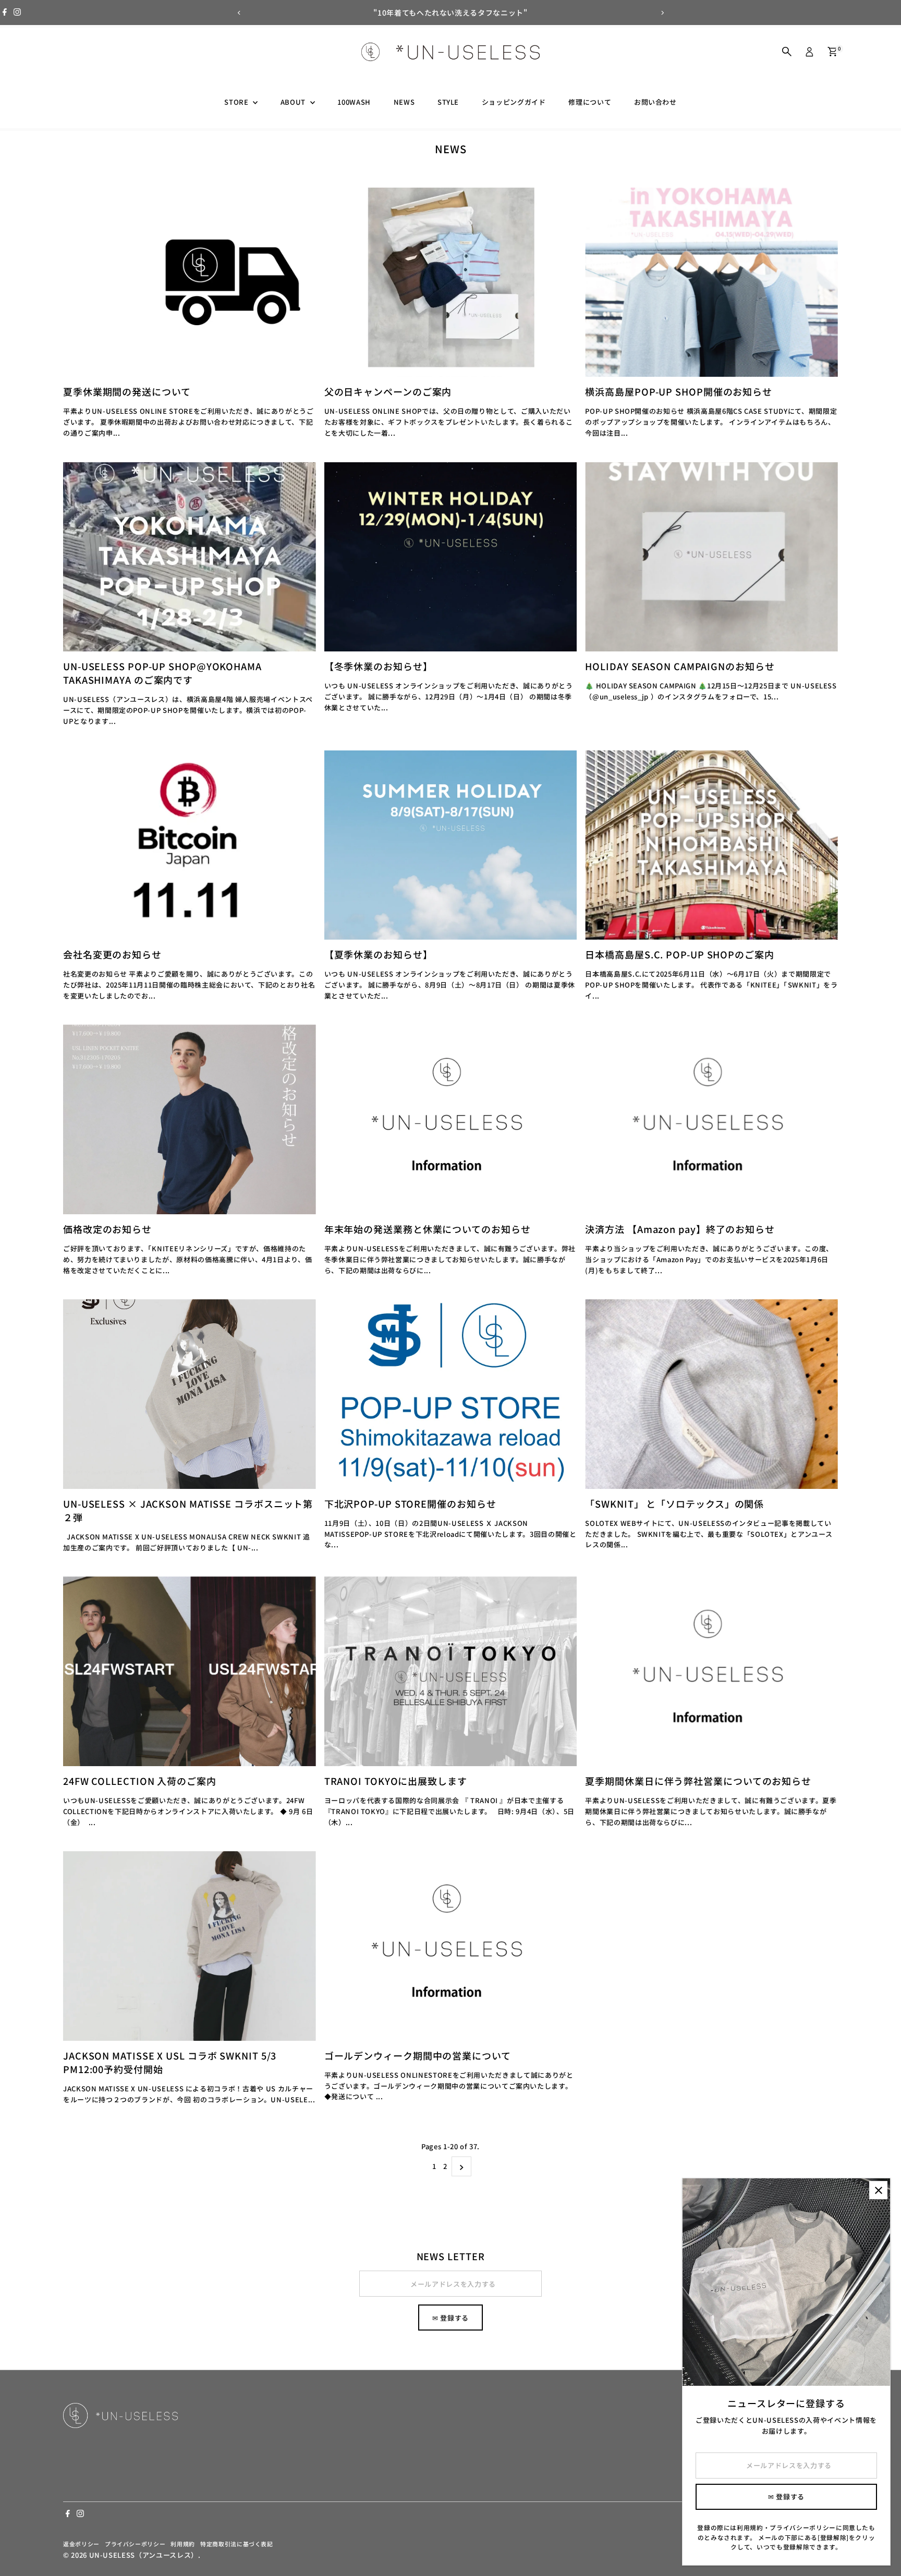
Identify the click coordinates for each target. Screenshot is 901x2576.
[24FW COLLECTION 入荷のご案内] (190, 1671)
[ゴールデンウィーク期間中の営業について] (451, 1946)
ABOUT (294, 102)
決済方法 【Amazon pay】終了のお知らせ (680, 1229)
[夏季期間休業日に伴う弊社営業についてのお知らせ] (711, 1671)
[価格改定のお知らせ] (190, 1119)
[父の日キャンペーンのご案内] (451, 282)
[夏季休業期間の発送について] (190, 282)
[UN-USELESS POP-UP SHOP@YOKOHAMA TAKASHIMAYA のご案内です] (190, 557)
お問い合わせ (655, 102)
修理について (590, 102)
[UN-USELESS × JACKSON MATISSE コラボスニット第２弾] (190, 1394)
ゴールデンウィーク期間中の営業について (418, 2055)
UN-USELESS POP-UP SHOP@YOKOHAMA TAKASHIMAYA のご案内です (162, 673)
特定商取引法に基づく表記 (237, 2544)
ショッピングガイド (514, 102)
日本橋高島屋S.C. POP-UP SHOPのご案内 (679, 954)
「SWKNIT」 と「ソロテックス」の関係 (674, 1503)
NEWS (404, 102)
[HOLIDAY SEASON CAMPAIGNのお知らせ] (711, 557)
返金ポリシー (81, 2544)
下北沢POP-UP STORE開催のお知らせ (410, 1503)
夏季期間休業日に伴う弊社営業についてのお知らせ (698, 1781)
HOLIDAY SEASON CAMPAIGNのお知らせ (680, 666)
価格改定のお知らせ (107, 1229)
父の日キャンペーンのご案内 (388, 391)
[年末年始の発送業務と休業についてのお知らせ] (451, 1119)
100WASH (354, 102)
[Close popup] (878, 2190)
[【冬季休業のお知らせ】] (451, 557)
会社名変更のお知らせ (112, 954)
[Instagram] (17, 13)
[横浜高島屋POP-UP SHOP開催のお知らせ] (711, 282)
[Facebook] (5, 13)
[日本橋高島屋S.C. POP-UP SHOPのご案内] (711, 845)
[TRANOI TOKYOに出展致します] (451, 1671)
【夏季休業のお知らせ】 (379, 954)
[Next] (662, 13)
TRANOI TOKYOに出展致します (396, 1781)
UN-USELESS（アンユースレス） (144, 2555)
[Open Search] (787, 52)
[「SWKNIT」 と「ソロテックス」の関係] (711, 1394)
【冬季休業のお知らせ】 (379, 666)
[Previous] (239, 13)
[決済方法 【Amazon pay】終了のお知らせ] (711, 1119)
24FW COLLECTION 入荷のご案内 (140, 1781)
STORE (237, 102)
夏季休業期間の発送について (127, 391)
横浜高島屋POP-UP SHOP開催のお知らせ (679, 391)
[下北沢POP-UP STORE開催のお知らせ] (451, 1394)
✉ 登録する (451, 2318)
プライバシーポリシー (135, 2544)
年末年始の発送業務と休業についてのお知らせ (428, 1229)
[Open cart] (832, 52)
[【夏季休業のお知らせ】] (451, 845)
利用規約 (183, 2544)
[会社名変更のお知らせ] (190, 845)
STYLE (448, 102)
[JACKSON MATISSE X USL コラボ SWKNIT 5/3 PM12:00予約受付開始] (190, 1946)
